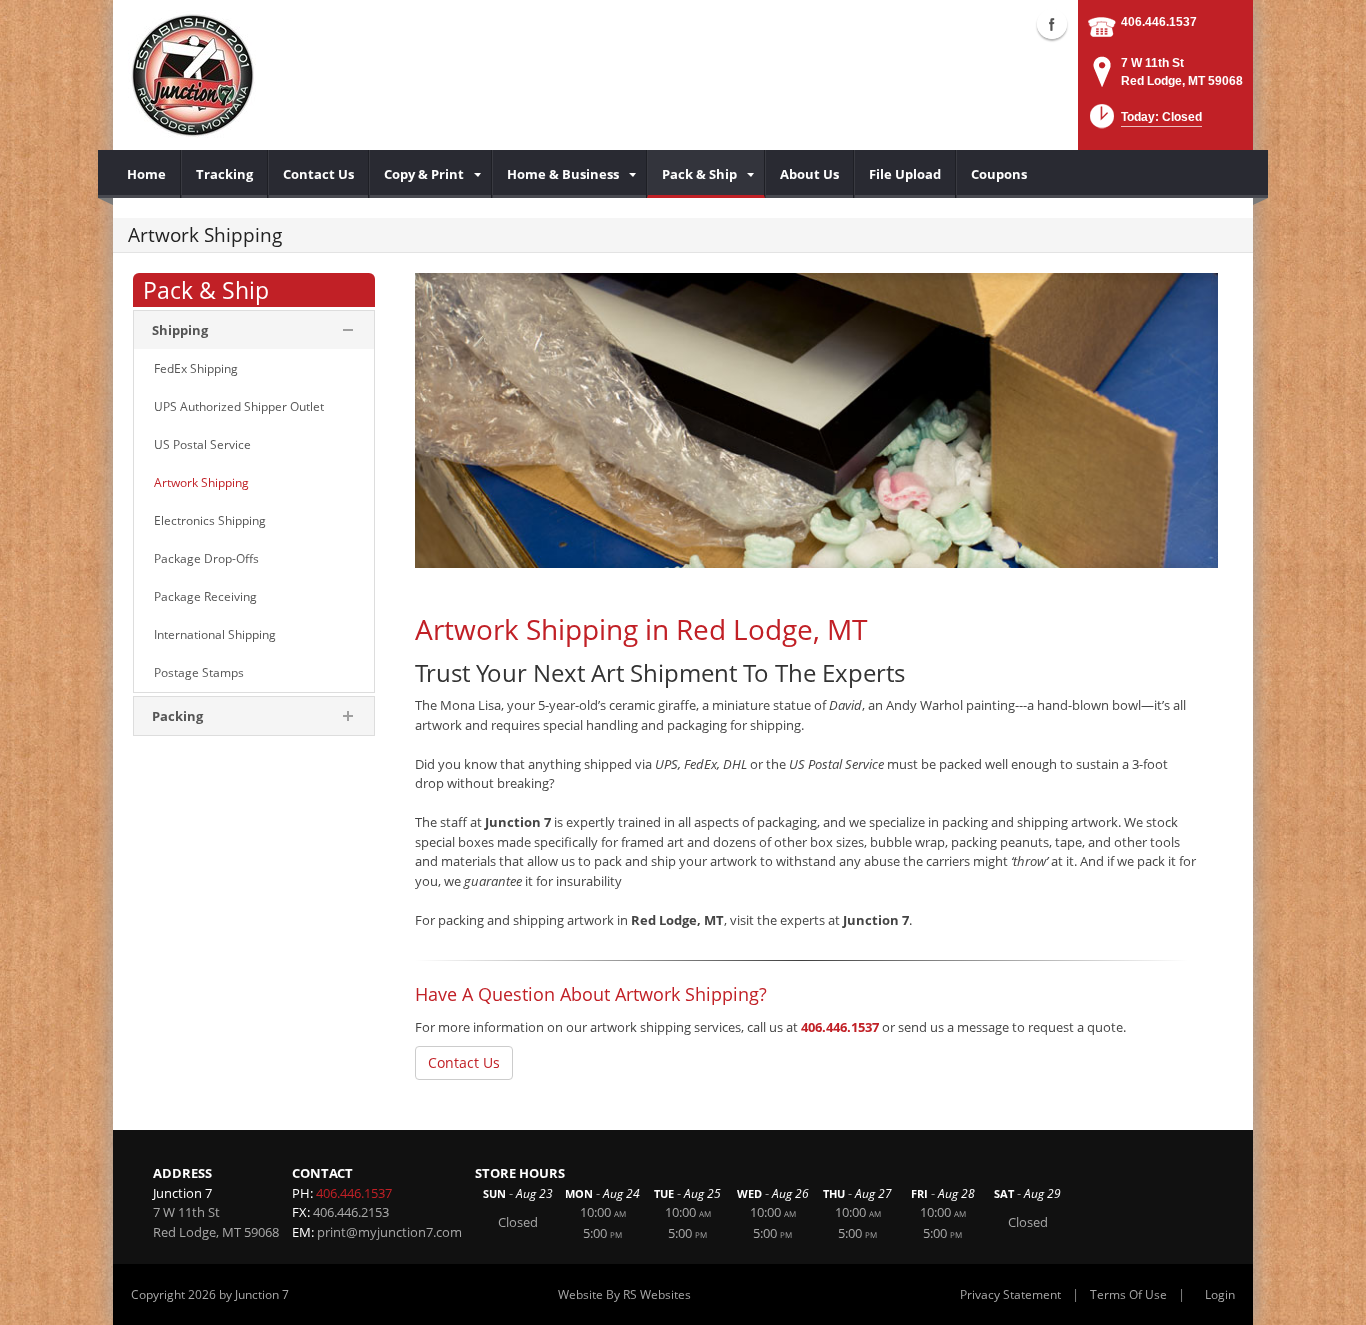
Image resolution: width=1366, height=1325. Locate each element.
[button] (1144, 122)
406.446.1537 (1159, 22)
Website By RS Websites (624, 1294)
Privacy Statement (1010, 1294)
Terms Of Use (1128, 1294)
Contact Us (464, 1062)
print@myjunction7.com (389, 1232)
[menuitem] (147, 174)
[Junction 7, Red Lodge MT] (193, 75)
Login (1220, 1294)
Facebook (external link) (1052, 24)
